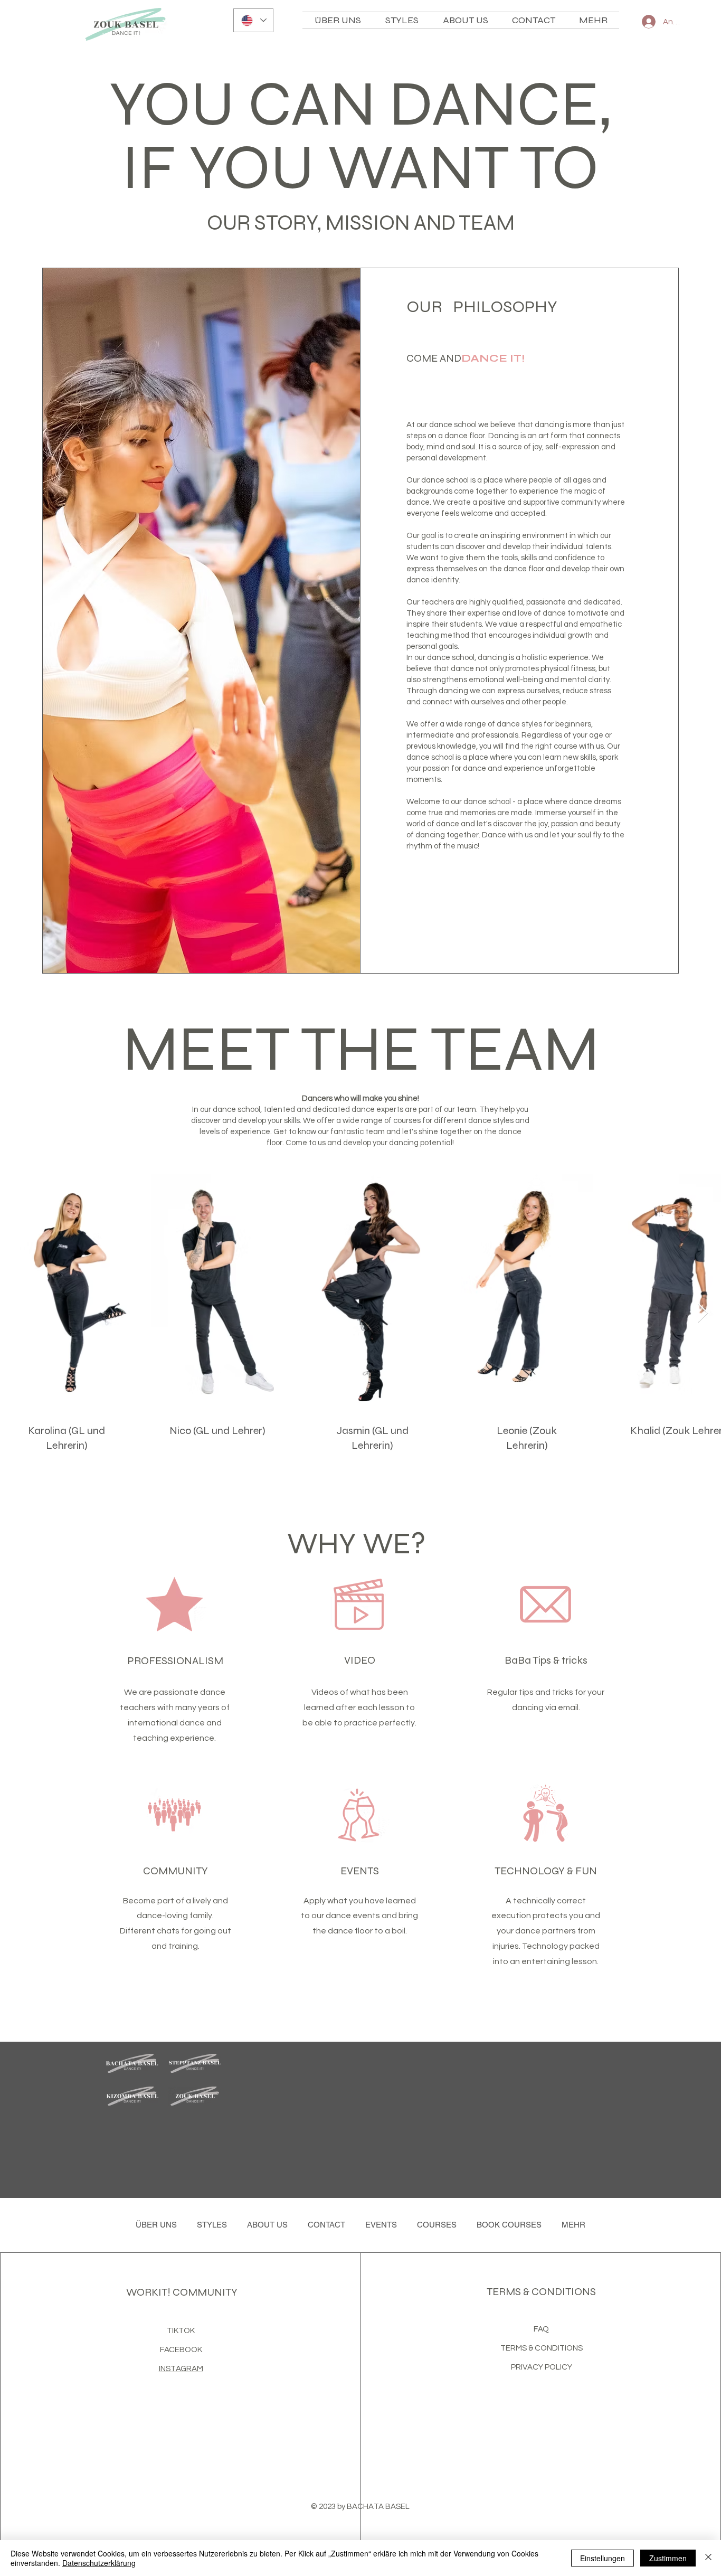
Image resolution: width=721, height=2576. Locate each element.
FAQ (541, 2329)
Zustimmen (668, 2558)
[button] (465, 20)
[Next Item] (703, 1313)
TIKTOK (181, 2331)
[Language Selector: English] (253, 20)
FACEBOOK (181, 2350)
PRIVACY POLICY (542, 2367)
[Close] (708, 2558)
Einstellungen (603, 2558)
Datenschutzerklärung (99, 2563)
